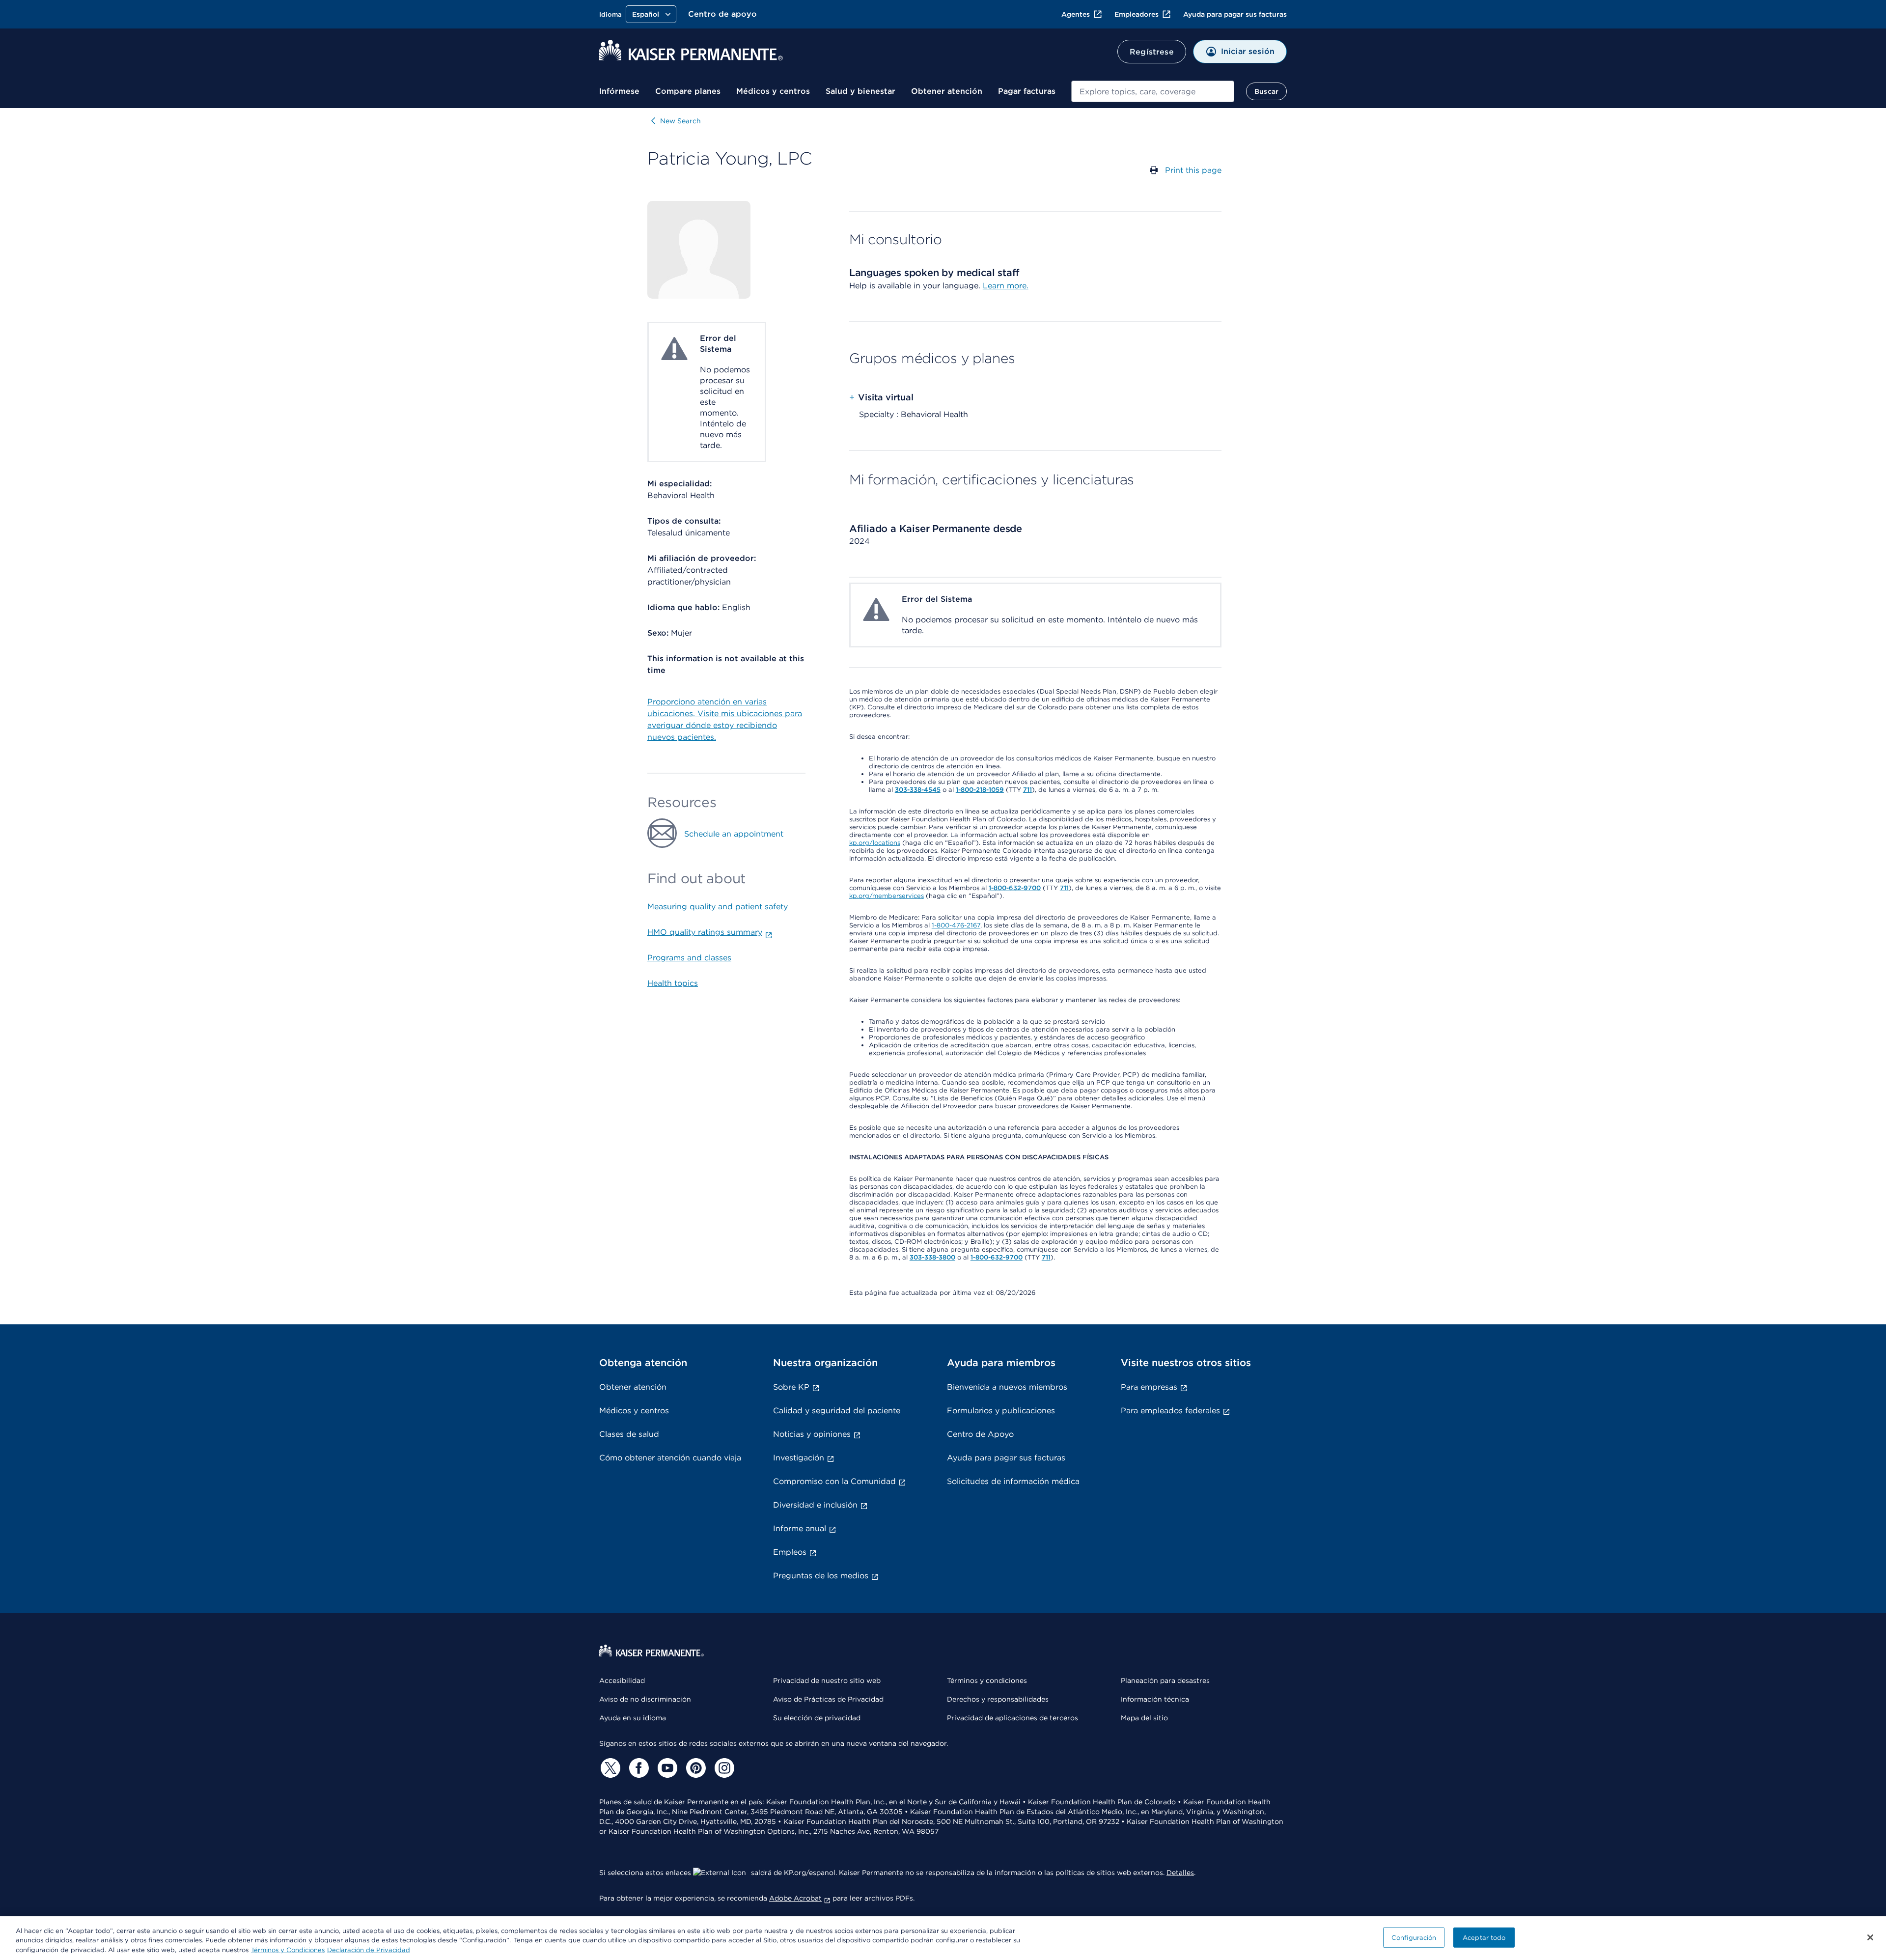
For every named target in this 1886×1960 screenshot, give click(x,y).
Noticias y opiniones (812, 1434)
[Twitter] (609, 1768)
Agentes (1076, 14)
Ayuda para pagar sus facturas (1235, 14)
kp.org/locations (875, 843)
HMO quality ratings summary (705, 932)
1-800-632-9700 (1015, 888)
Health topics (673, 983)
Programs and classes (689, 958)
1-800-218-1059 (980, 790)
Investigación (799, 1458)
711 (1027, 790)
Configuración (1414, 1937)
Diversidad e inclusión (815, 1505)
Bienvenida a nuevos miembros (1007, 1387)
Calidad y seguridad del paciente (837, 1411)
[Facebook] (638, 1768)
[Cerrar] (1870, 1937)
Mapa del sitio (1144, 1718)
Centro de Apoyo (980, 1434)
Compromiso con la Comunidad (834, 1481)
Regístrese (1152, 52)
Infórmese (619, 91)
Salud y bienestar (860, 91)
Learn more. (1006, 286)
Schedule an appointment (734, 834)
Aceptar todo (1484, 1937)
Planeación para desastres (1165, 1680)
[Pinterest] (694, 1768)
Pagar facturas (1027, 91)
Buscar (1266, 91)
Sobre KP (791, 1387)
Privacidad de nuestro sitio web (827, 1680)
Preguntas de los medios (821, 1576)
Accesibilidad (622, 1680)
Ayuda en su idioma (633, 1718)
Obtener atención (947, 91)
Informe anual (800, 1528)
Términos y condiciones (987, 1680)
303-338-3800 (932, 1257)
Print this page (1193, 170)
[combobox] (1153, 91)
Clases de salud (629, 1434)
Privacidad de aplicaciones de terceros (1012, 1718)
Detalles (1180, 1873)
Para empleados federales (1170, 1411)
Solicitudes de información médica (1013, 1481)
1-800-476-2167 (956, 925)
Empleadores (1137, 14)
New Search (680, 121)
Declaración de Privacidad (369, 1950)
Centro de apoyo (722, 14)
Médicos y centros (773, 91)
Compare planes (688, 91)
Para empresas (1149, 1387)
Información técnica (1155, 1699)
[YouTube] (666, 1768)
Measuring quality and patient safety (718, 907)
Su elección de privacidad (817, 1718)
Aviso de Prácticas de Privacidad (828, 1699)
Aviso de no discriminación (645, 1699)
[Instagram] (723, 1768)
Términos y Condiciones (288, 1950)
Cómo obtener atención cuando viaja (670, 1458)
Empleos (790, 1552)
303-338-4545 (918, 790)
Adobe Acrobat (795, 1898)
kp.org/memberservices (887, 896)
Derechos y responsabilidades (998, 1699)
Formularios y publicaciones (1001, 1411)
